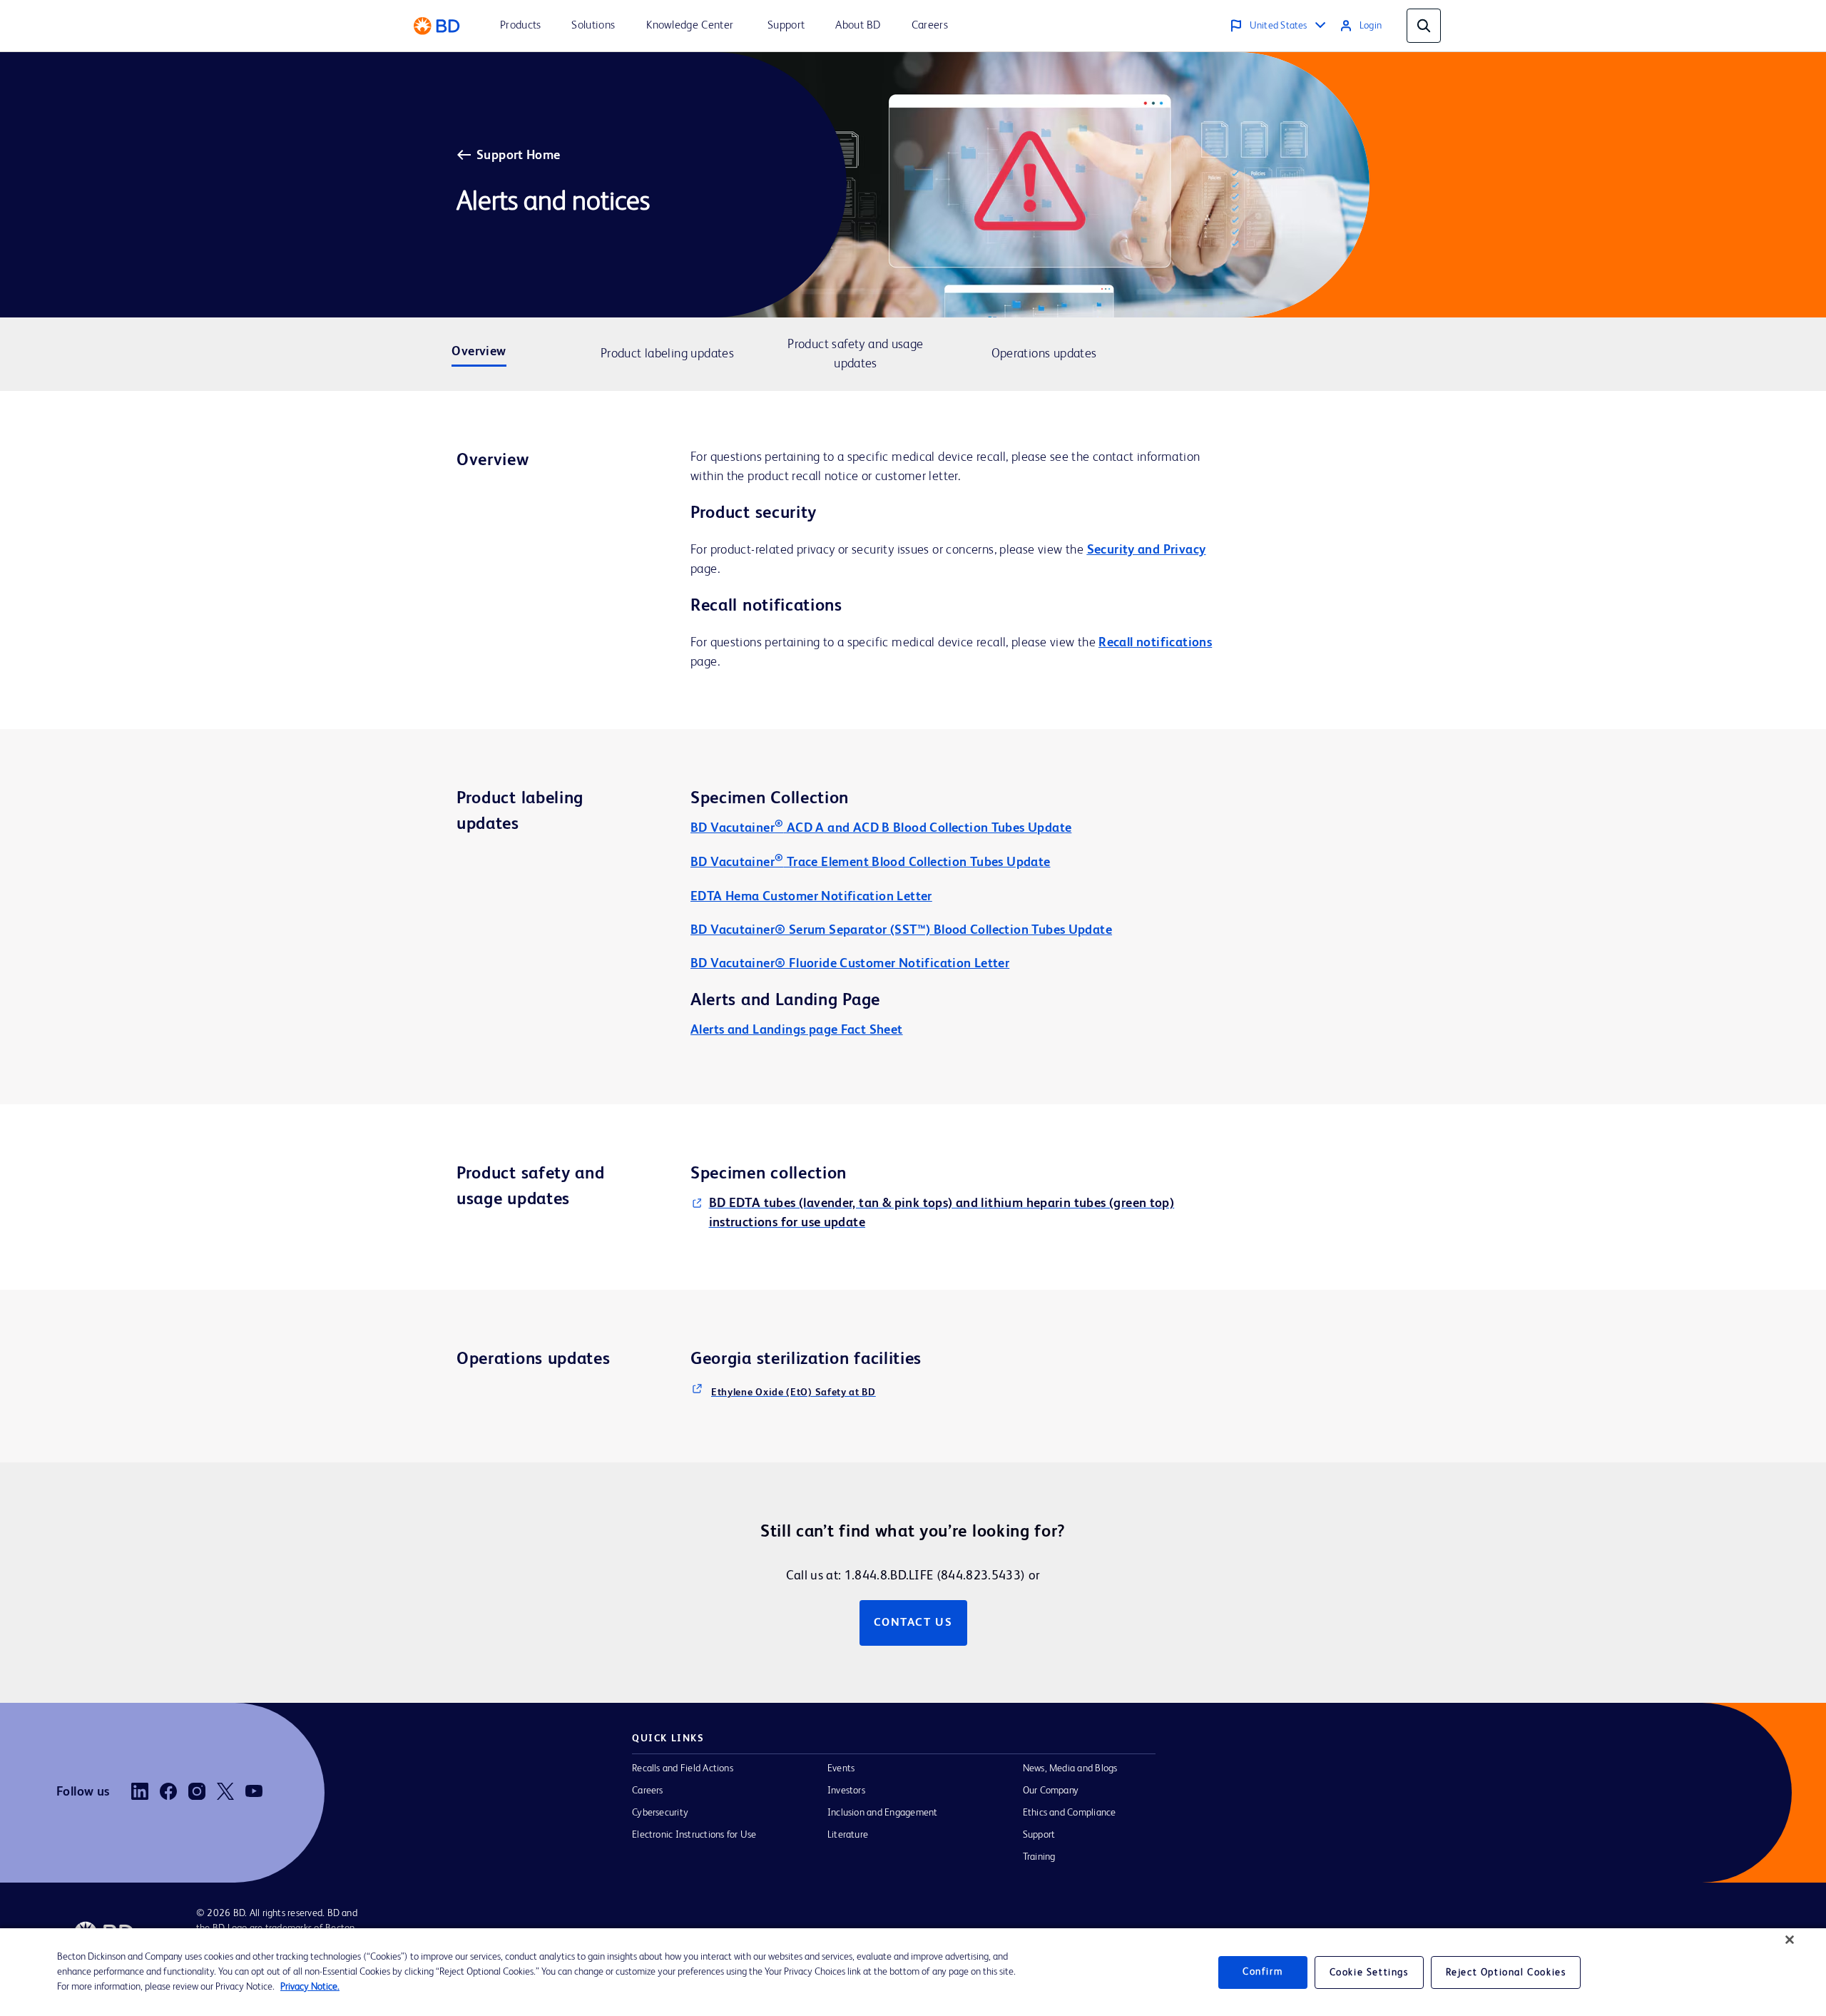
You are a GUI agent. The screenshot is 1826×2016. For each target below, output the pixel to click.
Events (841, 1768)
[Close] (1790, 1940)
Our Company (1051, 1791)
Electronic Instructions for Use (694, 1835)
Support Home (519, 156)
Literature (848, 1835)
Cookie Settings (1369, 1972)
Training (1039, 1857)
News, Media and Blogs (1070, 1768)
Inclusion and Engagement (883, 1813)
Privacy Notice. (310, 1987)
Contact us (913, 1623)
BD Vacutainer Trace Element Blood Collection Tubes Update (871, 862)
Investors (846, 1791)
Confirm (1263, 1972)
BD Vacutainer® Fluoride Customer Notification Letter (850, 964)
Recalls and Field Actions (683, 1768)
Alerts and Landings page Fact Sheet (797, 1030)
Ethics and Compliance (1070, 1813)
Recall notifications (1155, 643)
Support (1039, 1835)
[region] (913, 1972)
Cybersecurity (660, 1813)
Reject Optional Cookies (1506, 1972)
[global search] (1424, 26)
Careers (648, 1791)
